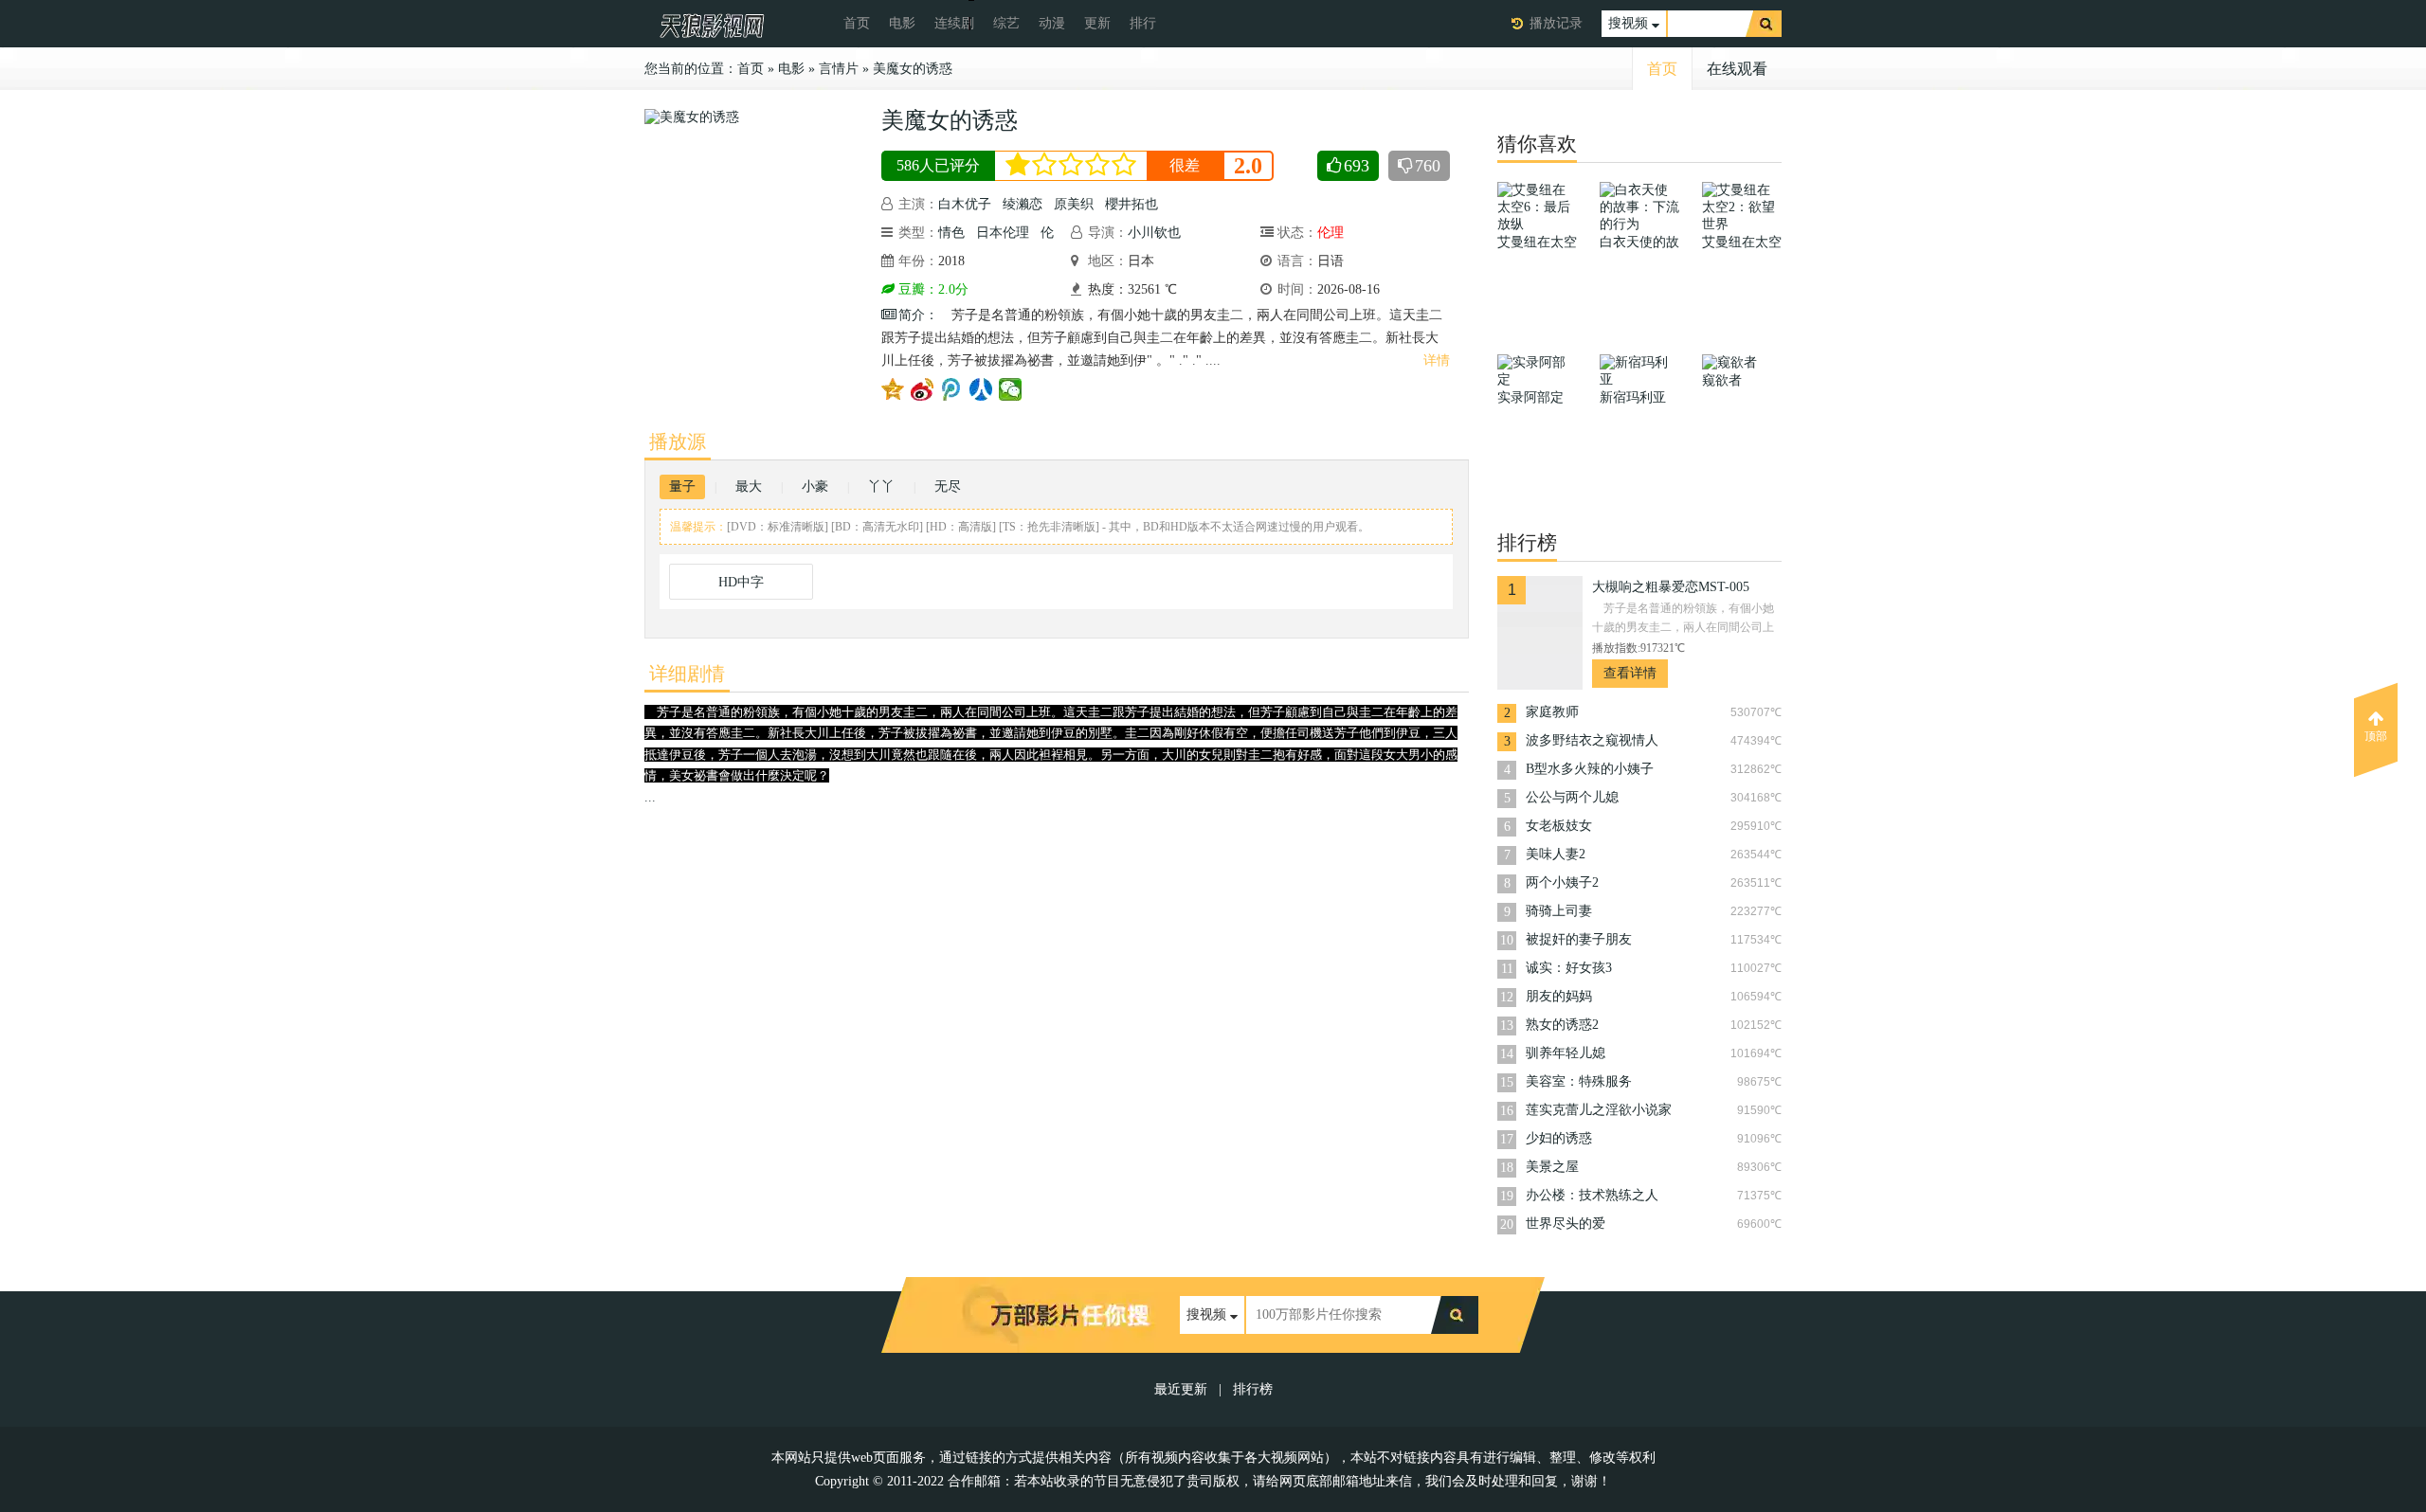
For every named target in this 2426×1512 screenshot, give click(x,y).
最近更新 (1181, 1389)
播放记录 (1556, 23)
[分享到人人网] (981, 389)
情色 (951, 233)
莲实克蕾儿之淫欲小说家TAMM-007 (1599, 1112)
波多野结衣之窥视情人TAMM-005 (1592, 742)
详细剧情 (687, 674)
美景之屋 (1552, 1167)
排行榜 (1253, 1389)
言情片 (839, 69)
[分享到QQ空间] (893, 389)
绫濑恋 (1023, 204)
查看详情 (1630, 673)
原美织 (1074, 204)
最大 (749, 486)
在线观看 (1737, 69)
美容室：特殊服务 (1579, 1081)
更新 (1097, 23)
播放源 (678, 441)
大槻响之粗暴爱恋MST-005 (1671, 587)
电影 (902, 23)
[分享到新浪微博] (923, 389)
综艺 (1006, 23)
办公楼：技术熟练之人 (1592, 1195)
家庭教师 (1552, 712)
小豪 (815, 486)
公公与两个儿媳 (1572, 797)
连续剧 (954, 23)
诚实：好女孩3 (1569, 968)
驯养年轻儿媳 (1566, 1053)
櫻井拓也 (1132, 204)
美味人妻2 (1556, 854)
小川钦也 (1154, 233)
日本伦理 (1003, 233)
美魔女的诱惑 (913, 69)
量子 (682, 486)
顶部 (2376, 736)
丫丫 (881, 486)
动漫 (1052, 23)
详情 (1437, 360)
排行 (1143, 23)
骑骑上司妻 (1559, 911)
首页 (857, 23)
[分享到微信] (1011, 389)
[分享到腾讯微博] (952, 389)
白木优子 (965, 204)
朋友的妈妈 (1559, 996)
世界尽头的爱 (1566, 1224)
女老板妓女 (1559, 826)
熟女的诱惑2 (1562, 1025)
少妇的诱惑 (1559, 1138)
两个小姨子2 (1562, 882)
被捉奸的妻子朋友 (1579, 939)
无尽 (948, 486)
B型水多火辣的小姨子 (1590, 769)
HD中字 (741, 582)
